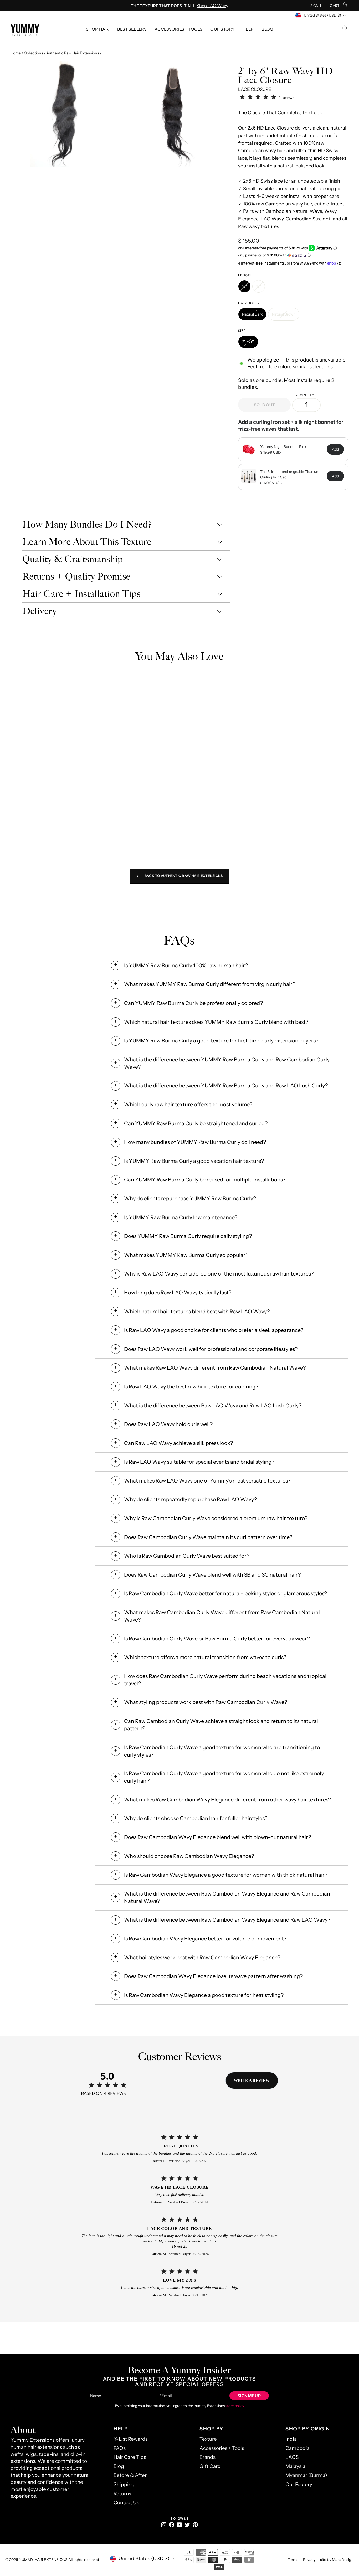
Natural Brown (284, 314)
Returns (122, 2494)
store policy (235, 2406)
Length (245, 275)
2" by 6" (248, 342)
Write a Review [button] (252, 2081)
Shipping (124, 2484)
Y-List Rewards (131, 2439)
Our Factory (299, 2484)
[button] (293, 255)
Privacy (309, 2560)
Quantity (305, 395)
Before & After (130, 2475)
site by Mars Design (337, 2560)
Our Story (222, 29)
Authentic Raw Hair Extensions (73, 53)
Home (16, 53)
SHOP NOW (119, 807)
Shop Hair (98, 29)
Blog (267, 29)
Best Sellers (132, 29)
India (291, 2439)
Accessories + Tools (178, 29)
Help (248, 29)
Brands (207, 2457)
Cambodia (298, 2448)
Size (242, 331)
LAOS (292, 2457)
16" (244, 286)
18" (259, 286)
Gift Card (210, 2466)
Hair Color (249, 303)
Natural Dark (252, 314)
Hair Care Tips (130, 2457)
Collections (34, 53)
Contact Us (126, 2503)
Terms (293, 2560)
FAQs (120, 2448)
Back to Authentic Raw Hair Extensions (183, 876)
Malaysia (295, 2466)
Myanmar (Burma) (306, 2475)
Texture (208, 2439)
